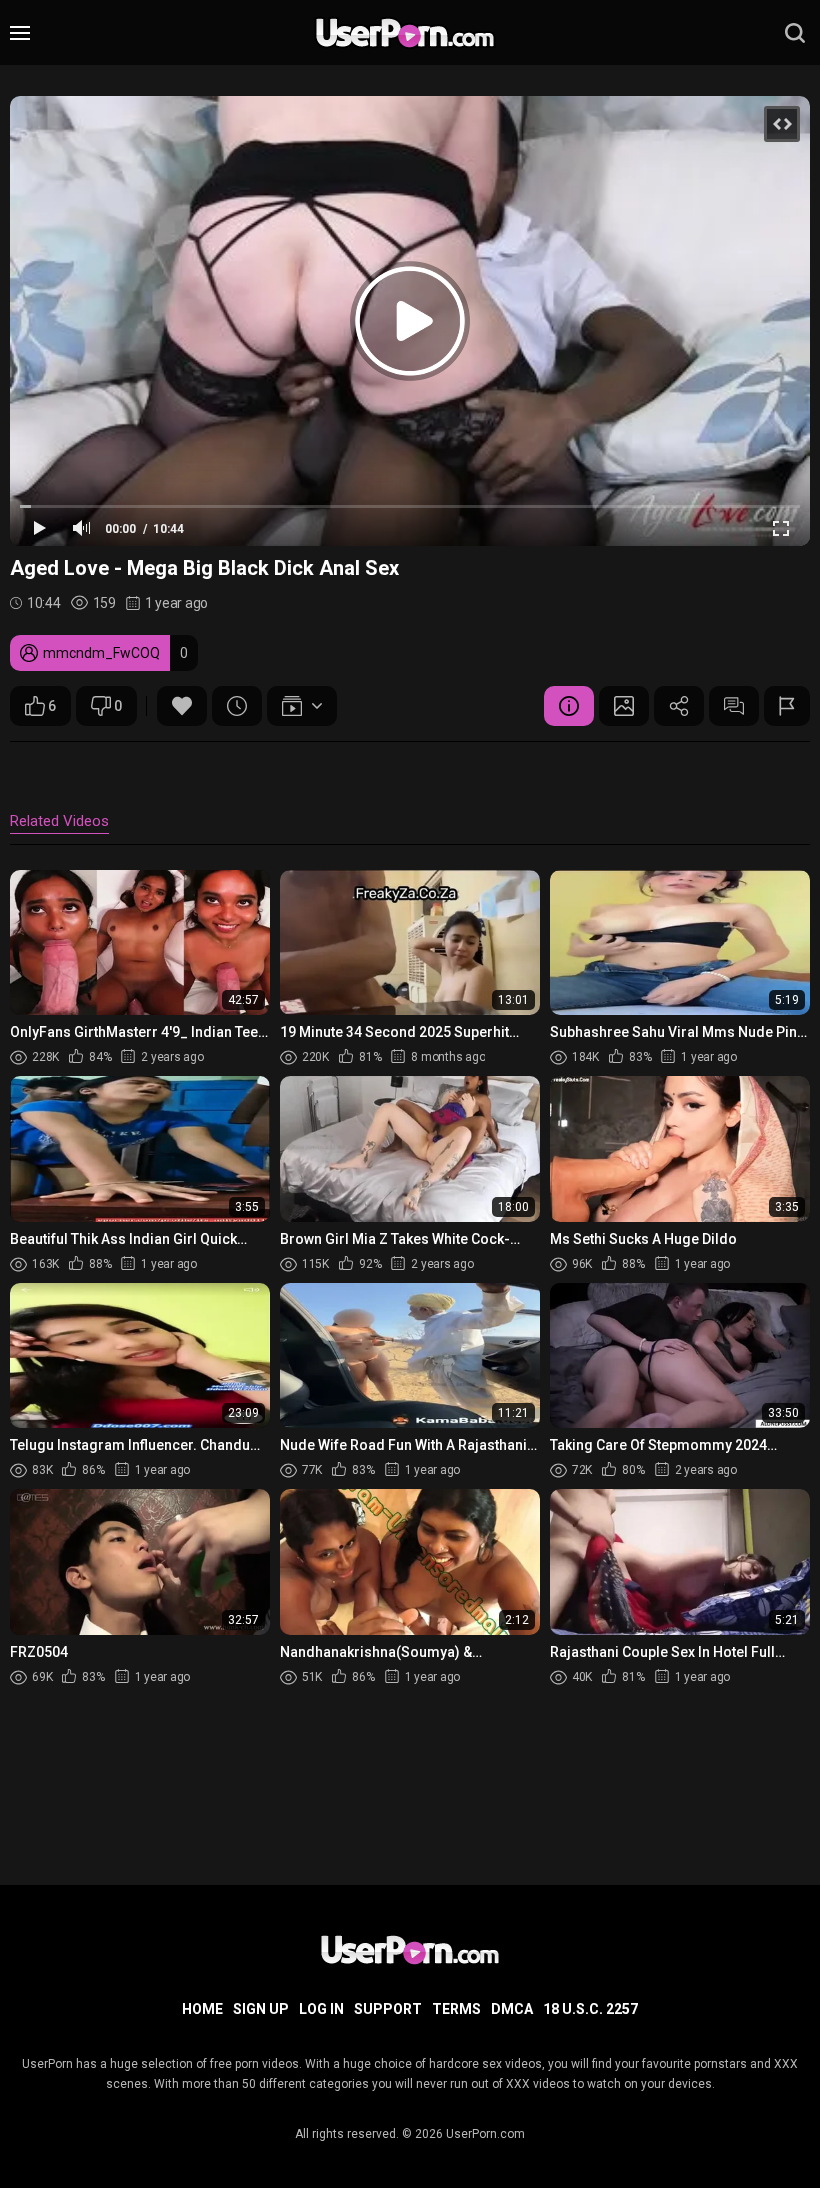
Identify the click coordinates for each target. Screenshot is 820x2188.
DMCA (512, 2009)
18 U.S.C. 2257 (590, 2009)
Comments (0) (734, 706)
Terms (456, 2009)
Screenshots (624, 706)
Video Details (569, 706)
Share (679, 706)
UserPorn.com (485, 2134)
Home (202, 2009)
